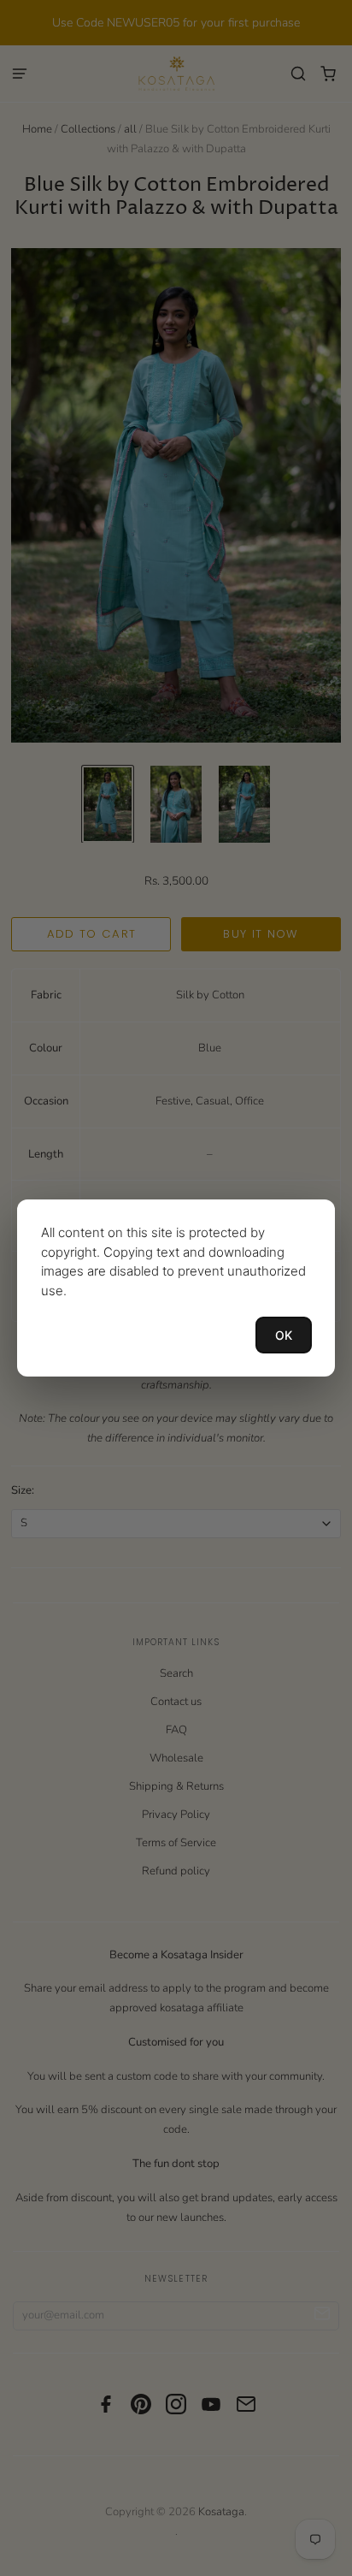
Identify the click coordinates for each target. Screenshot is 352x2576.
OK (284, 1335)
